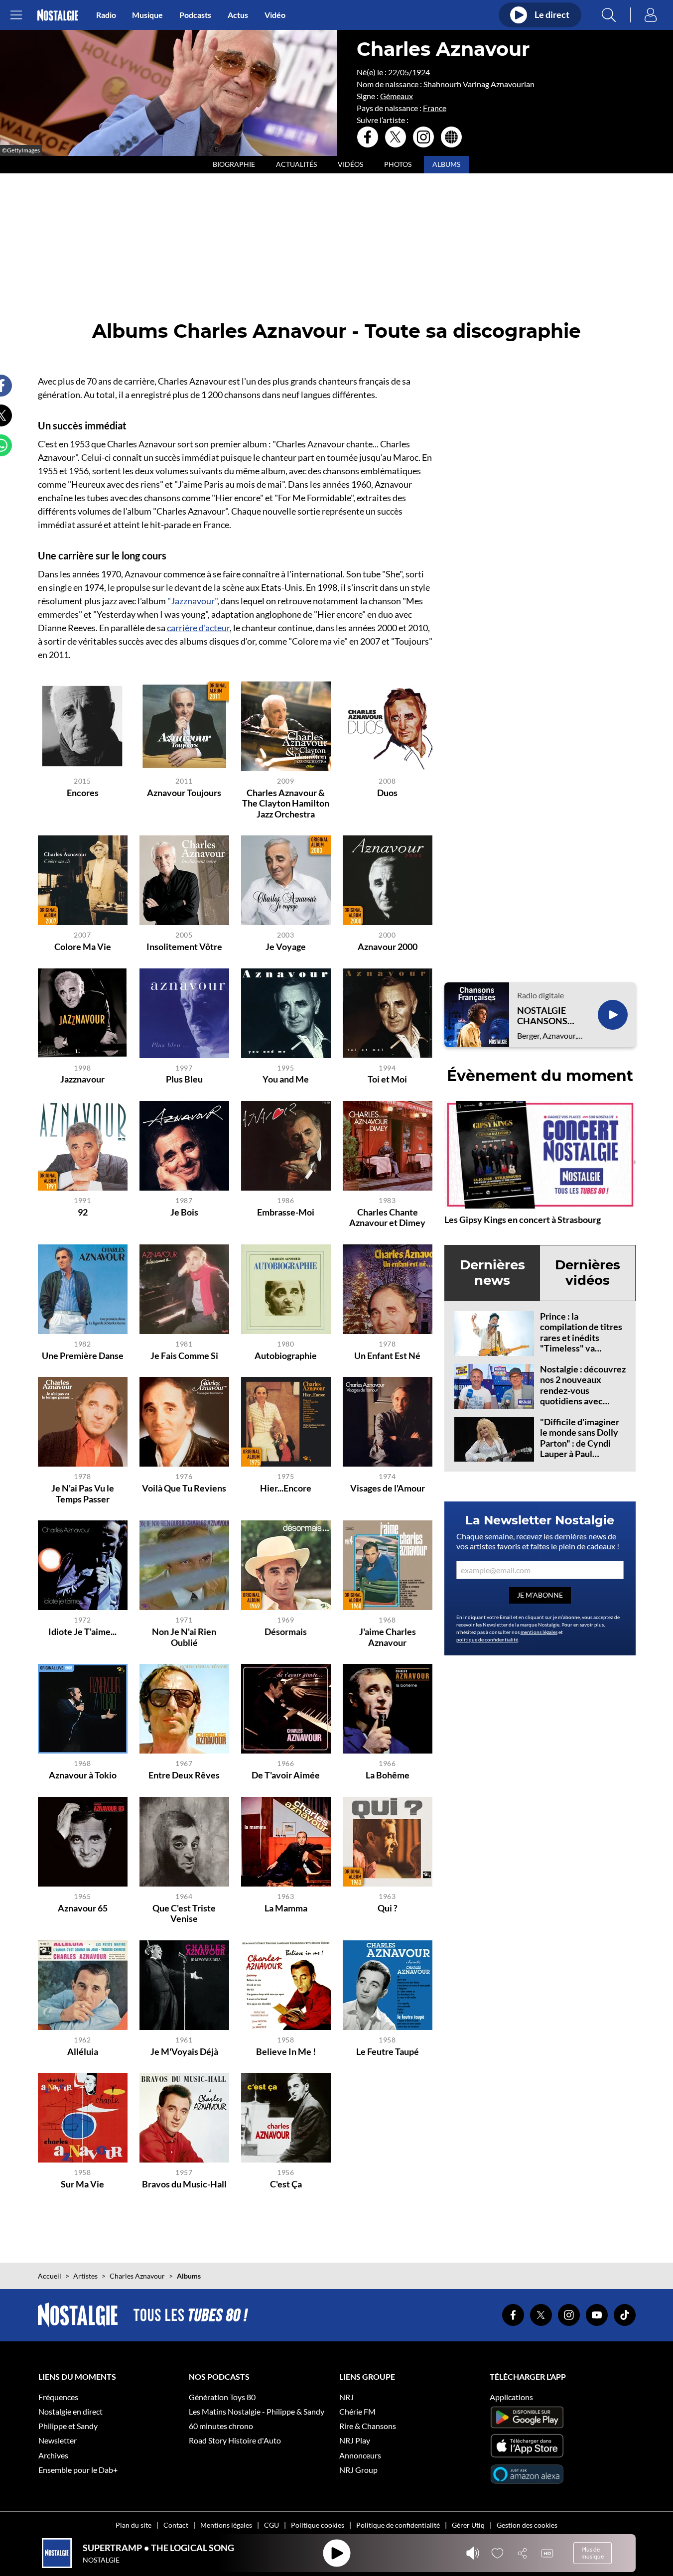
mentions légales (539, 1632)
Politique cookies (318, 2525)
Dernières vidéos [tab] (588, 1273)
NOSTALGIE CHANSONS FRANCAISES (544, 1016)
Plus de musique (593, 2553)
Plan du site (134, 2525)
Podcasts (195, 15)
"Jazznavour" (192, 601)
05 (404, 72)
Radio (106, 15)
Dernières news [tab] (492, 1273)
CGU (271, 2525)
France (435, 108)
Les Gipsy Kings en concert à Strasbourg (523, 1220)
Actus (238, 15)
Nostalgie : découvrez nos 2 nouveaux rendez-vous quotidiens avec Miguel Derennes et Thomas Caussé (583, 1396)
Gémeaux (397, 96)
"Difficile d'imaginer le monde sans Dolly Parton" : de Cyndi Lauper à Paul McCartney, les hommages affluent (580, 1449)
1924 (421, 72)
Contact (176, 2525)
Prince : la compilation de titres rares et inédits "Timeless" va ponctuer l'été (581, 1338)
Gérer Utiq (468, 2525)
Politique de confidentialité (398, 2525)
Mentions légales (226, 2525)
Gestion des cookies (527, 2525)
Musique (147, 15)
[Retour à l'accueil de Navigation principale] (58, 15)
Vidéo (275, 15)
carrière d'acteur (198, 628)
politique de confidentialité (487, 1639)
